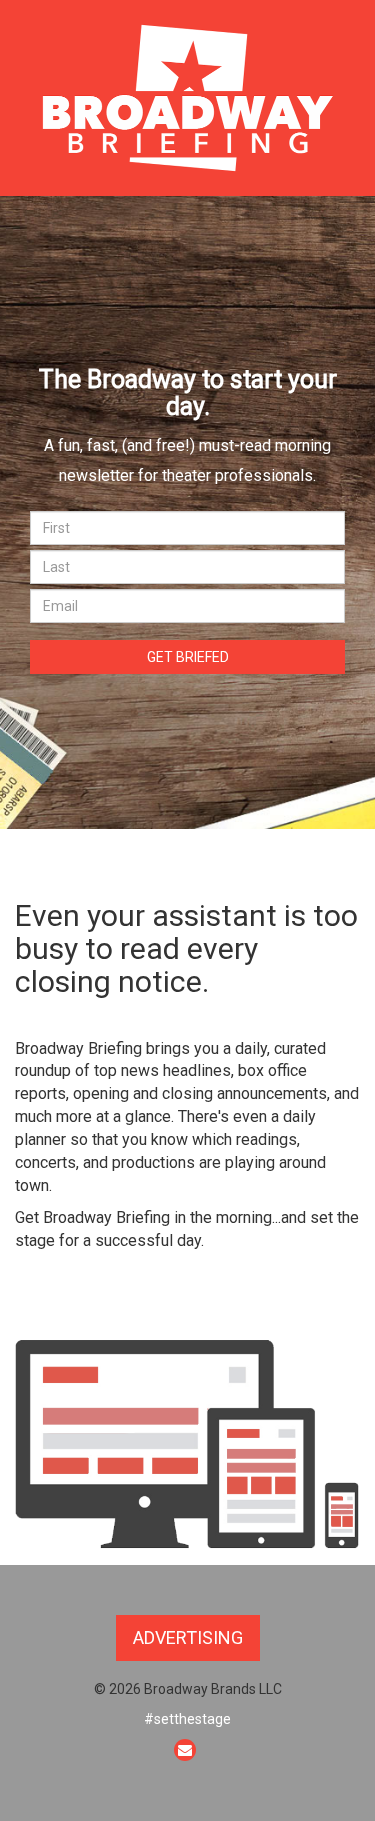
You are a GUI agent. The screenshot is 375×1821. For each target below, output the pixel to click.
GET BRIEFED (188, 657)
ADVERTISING (188, 1637)
